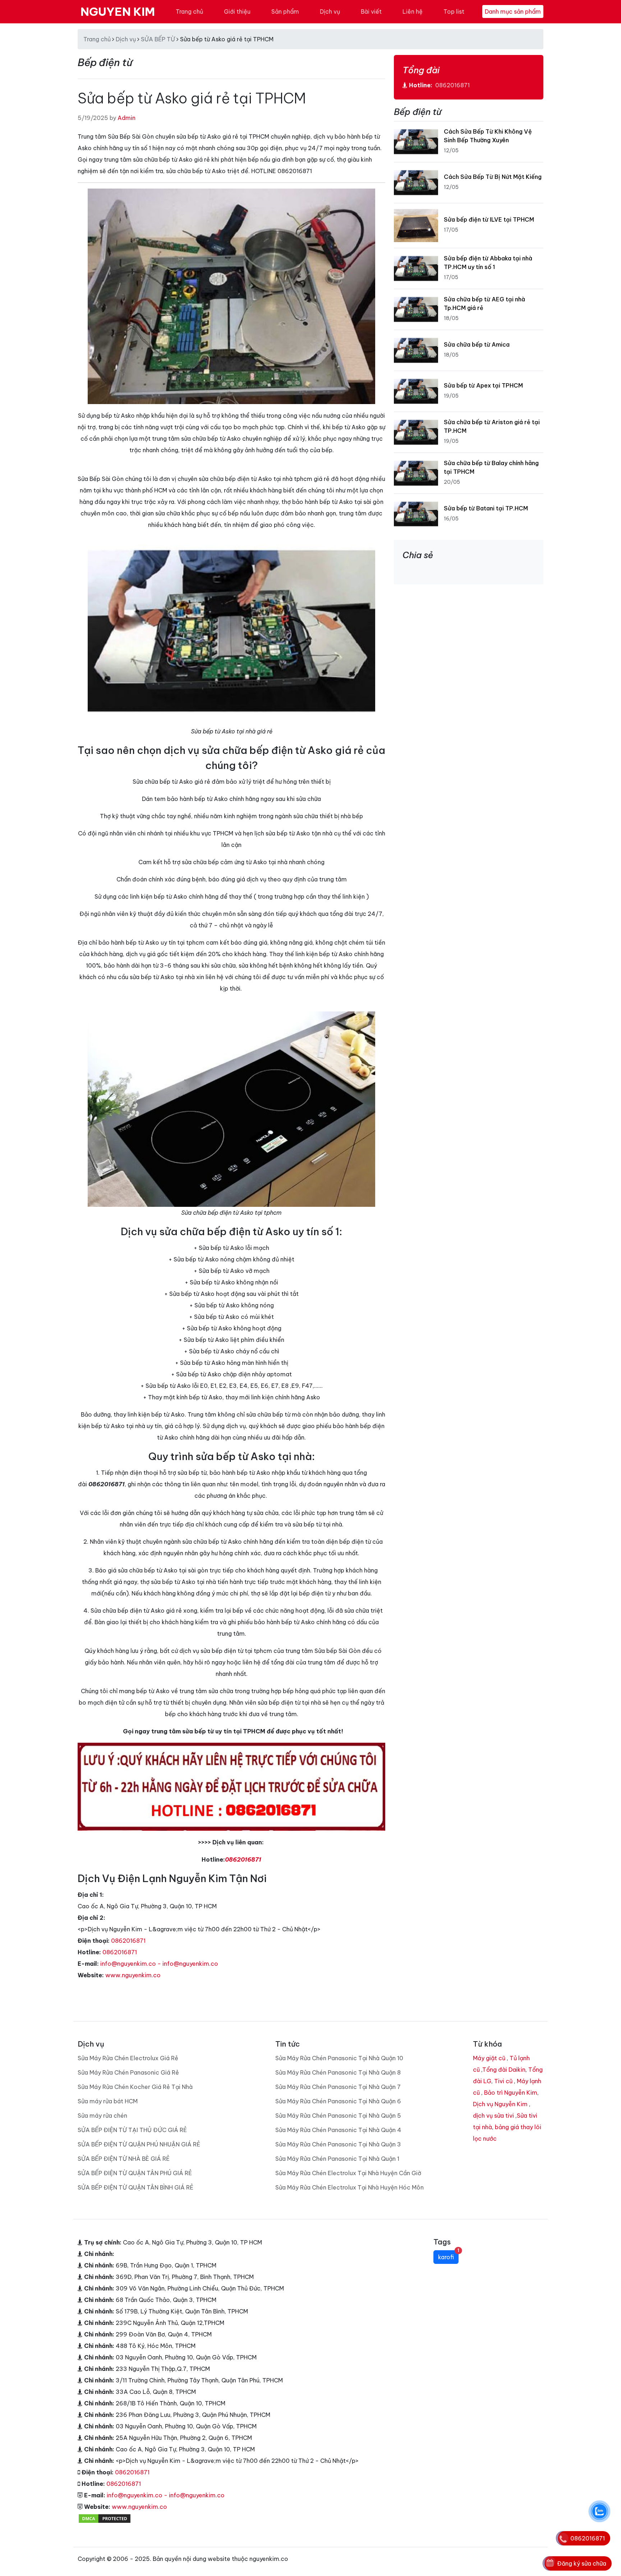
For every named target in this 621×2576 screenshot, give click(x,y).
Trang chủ (189, 11)
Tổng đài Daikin (504, 2070)
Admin (126, 118)
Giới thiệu (237, 11)
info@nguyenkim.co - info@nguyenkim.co (159, 1964)
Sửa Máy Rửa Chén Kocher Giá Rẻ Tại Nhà (135, 2087)
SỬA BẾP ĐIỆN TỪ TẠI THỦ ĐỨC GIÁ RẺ (132, 2130)
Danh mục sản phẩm (513, 11)
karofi (448, 2255)
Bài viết (371, 11)
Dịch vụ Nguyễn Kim (500, 2104)
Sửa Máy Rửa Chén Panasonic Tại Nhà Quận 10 (339, 2058)
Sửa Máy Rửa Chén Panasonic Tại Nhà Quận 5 (338, 2116)
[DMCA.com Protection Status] (105, 2518)
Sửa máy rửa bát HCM (108, 2101)
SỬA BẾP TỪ (158, 39)
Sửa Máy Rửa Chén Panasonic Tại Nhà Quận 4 (338, 2130)
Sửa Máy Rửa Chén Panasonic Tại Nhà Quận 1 (337, 2159)
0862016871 (243, 1859)
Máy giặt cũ (489, 2058)
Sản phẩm (285, 11)
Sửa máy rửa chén (102, 2116)
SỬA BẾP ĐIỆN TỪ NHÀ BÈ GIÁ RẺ (124, 2159)
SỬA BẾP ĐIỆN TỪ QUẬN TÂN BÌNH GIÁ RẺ (135, 2187)
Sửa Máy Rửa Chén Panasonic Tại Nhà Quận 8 (338, 2072)
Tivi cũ (503, 2081)
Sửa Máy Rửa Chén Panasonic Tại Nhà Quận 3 (338, 2144)
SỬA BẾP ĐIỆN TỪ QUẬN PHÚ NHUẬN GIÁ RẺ (139, 2144)
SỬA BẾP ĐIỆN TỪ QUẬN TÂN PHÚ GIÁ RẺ (135, 2173)
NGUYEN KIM (118, 11)
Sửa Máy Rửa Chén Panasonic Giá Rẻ (128, 2072)
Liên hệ (413, 11)
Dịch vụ (330, 11)
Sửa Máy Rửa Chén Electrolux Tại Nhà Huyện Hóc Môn (349, 2187)
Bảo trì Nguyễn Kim (511, 2093)
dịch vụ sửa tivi (493, 2116)
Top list (454, 11)
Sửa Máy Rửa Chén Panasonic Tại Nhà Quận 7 (338, 2087)
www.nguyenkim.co (133, 1975)
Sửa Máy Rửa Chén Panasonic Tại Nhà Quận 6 (338, 2101)
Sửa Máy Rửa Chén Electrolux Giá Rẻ (128, 2058)
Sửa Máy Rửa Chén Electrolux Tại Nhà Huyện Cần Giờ (348, 2173)
